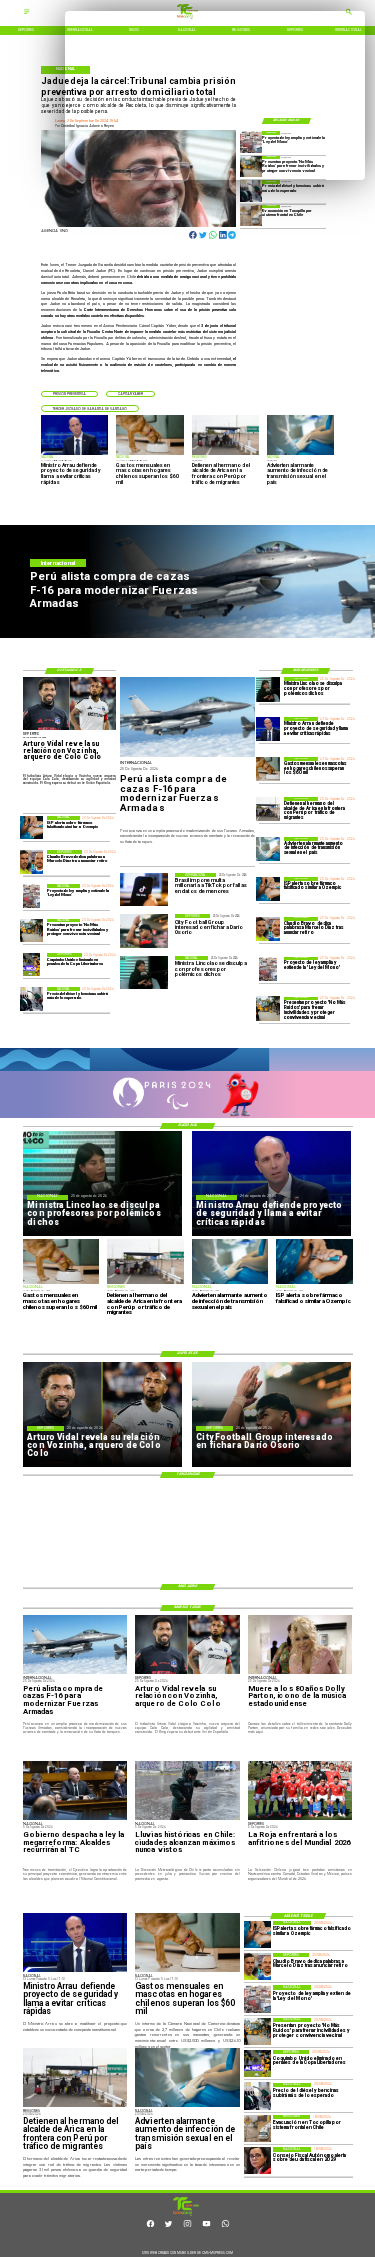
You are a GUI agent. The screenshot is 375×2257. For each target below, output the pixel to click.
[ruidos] (268, 1009)
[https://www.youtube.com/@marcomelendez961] (206, 2226)
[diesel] (251, 190)
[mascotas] (268, 769)
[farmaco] (268, 889)
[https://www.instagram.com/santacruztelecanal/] (187, 2226)
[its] (268, 849)
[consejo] (257, 2160)
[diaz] (268, 929)
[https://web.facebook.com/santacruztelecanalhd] (150, 2226)
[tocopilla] (251, 215)
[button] (69, 394)
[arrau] (268, 729)
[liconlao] (268, 689)
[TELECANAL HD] (186, 2215)
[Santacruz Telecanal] (27, 14)
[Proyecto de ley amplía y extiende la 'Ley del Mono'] (268, 969)
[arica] (268, 809)
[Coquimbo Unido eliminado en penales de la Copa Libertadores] (31, 964)
